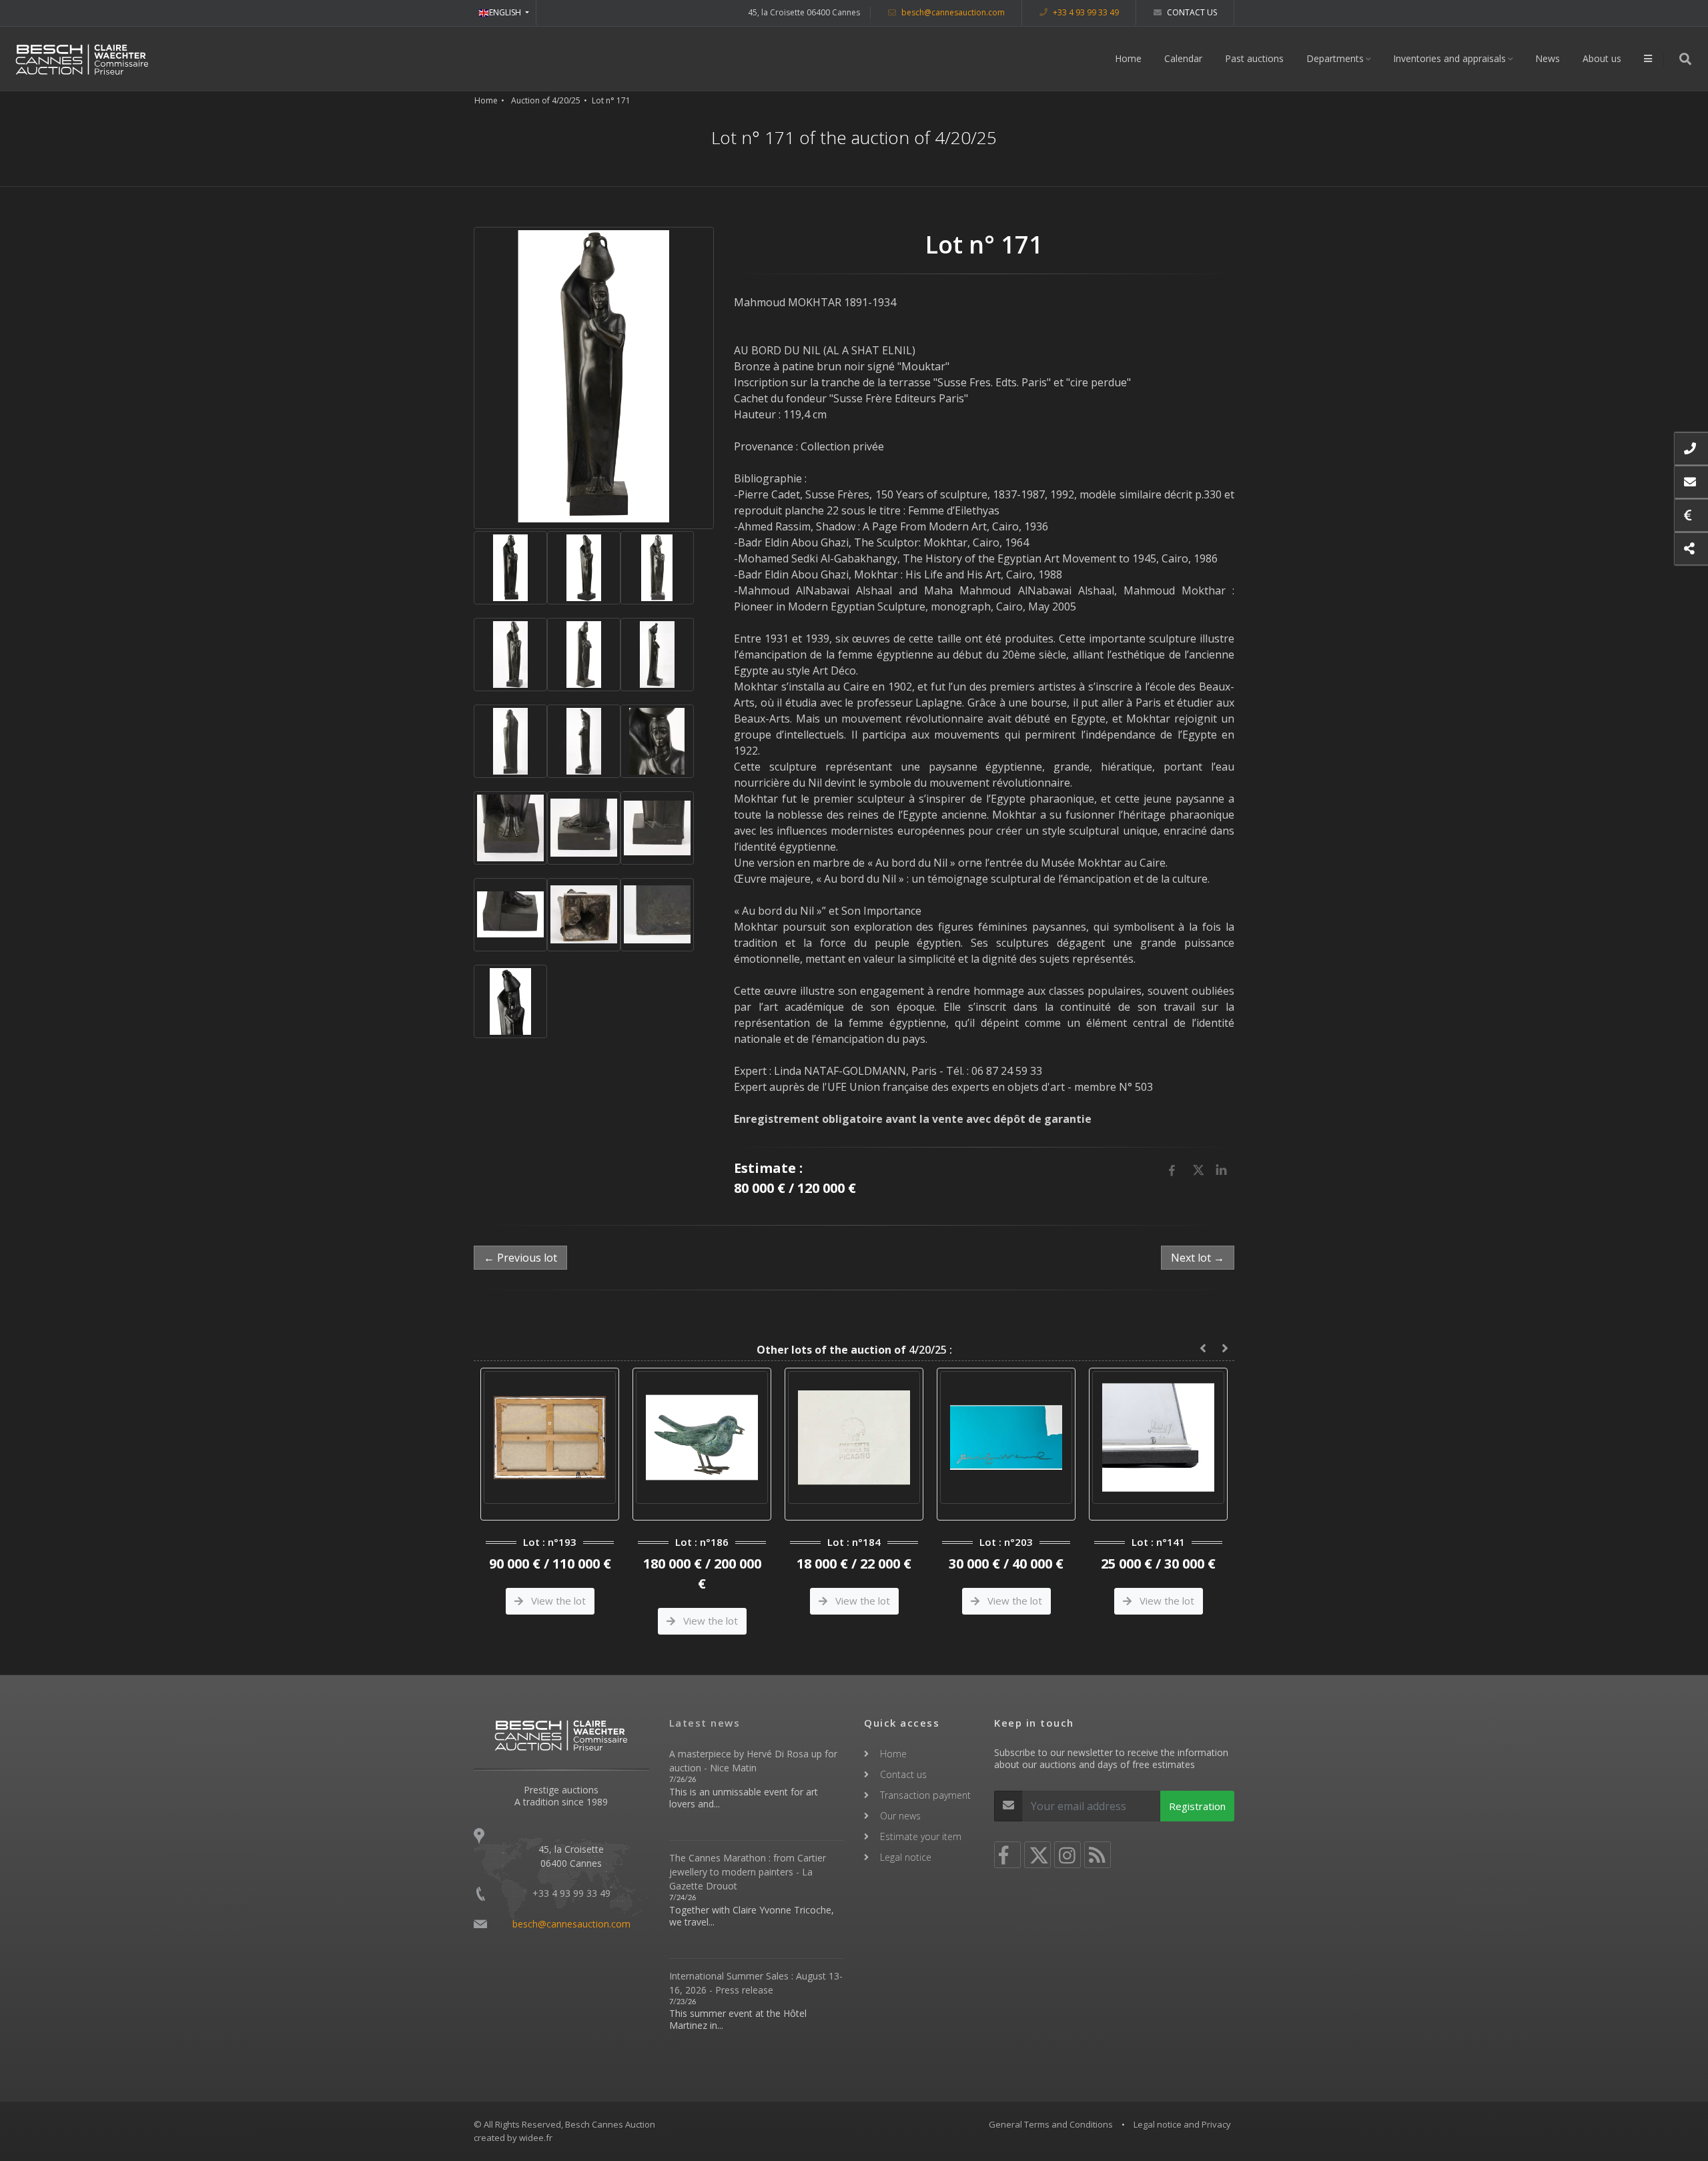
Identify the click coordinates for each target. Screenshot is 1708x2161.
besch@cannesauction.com (952, 12)
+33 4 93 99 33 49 (1085, 12)
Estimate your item (921, 1836)
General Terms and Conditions (1051, 2124)
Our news (900, 1816)
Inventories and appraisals (1449, 58)
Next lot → (1198, 1258)
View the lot (557, 1621)
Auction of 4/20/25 (546, 100)
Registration (1197, 1806)
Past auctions (1254, 58)
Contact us (1191, 12)
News (1548, 58)
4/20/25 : (854, 1350)
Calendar (1183, 58)
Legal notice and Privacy (1182, 2124)
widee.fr (536, 2138)
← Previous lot (520, 1258)
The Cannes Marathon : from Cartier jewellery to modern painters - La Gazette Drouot (748, 1872)
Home (1128, 58)
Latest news (705, 1723)
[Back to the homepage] (82, 59)
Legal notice (906, 1857)
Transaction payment (925, 1795)
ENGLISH (506, 12)
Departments (1335, 58)
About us (1602, 58)
